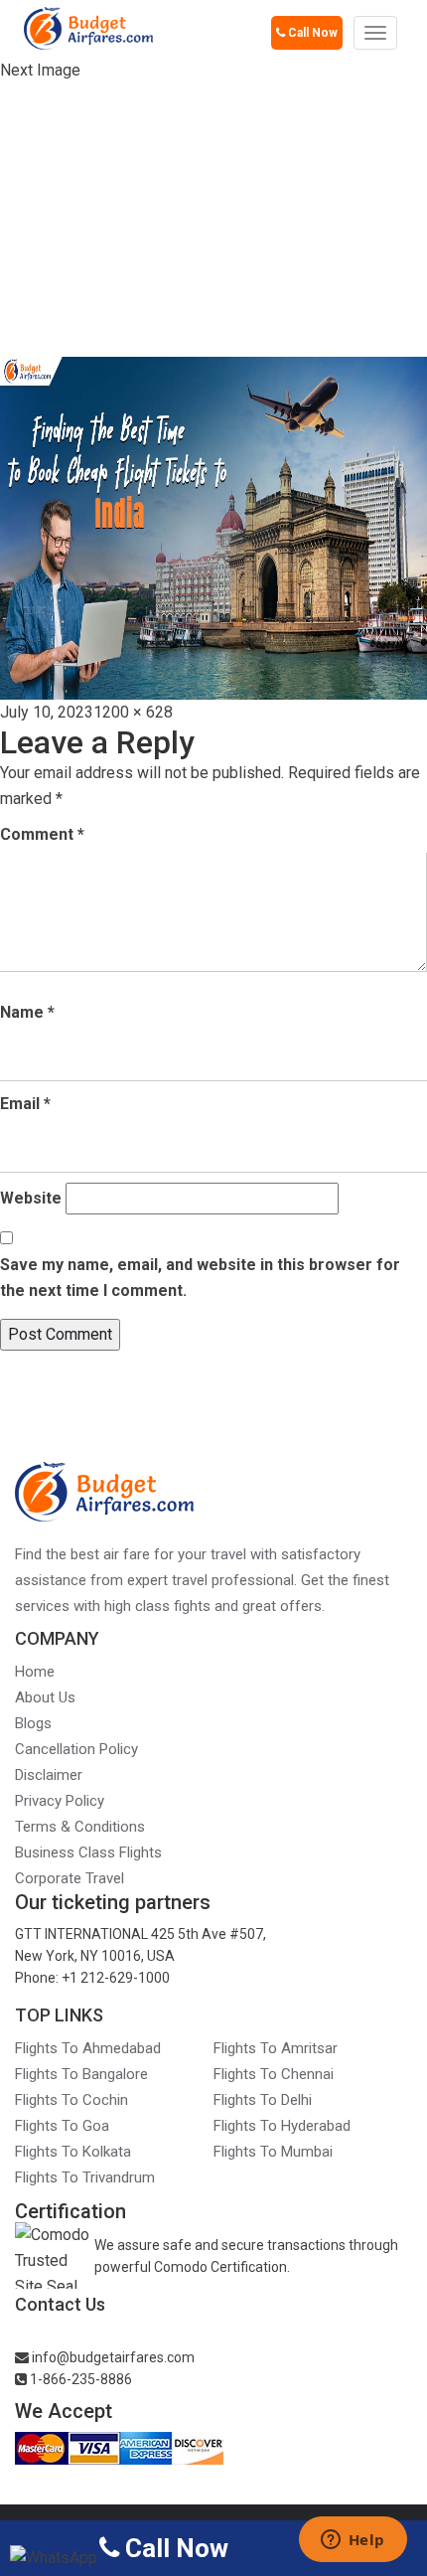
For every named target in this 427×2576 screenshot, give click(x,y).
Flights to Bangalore (81, 2074)
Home (35, 1672)
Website (31, 1198)
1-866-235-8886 (79, 2379)
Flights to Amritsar (276, 2048)
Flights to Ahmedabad (88, 2048)
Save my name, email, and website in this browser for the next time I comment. (200, 1278)
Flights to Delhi (263, 2100)
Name (27, 1012)
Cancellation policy (76, 1749)
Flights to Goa (62, 2126)
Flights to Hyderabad (282, 2126)
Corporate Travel (70, 1878)
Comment (42, 834)
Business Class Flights (88, 1852)
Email (25, 1104)
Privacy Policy (60, 1801)
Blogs (33, 1723)
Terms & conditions (80, 1827)
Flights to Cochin (71, 2100)
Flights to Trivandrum (85, 2177)
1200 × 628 (133, 712)
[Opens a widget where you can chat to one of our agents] (353, 2541)
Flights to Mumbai (273, 2152)
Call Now (311, 33)
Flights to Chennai (274, 2074)
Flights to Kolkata (73, 2152)
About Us (45, 1697)
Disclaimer (49, 1775)
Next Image (40, 70)
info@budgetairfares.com (112, 2357)
